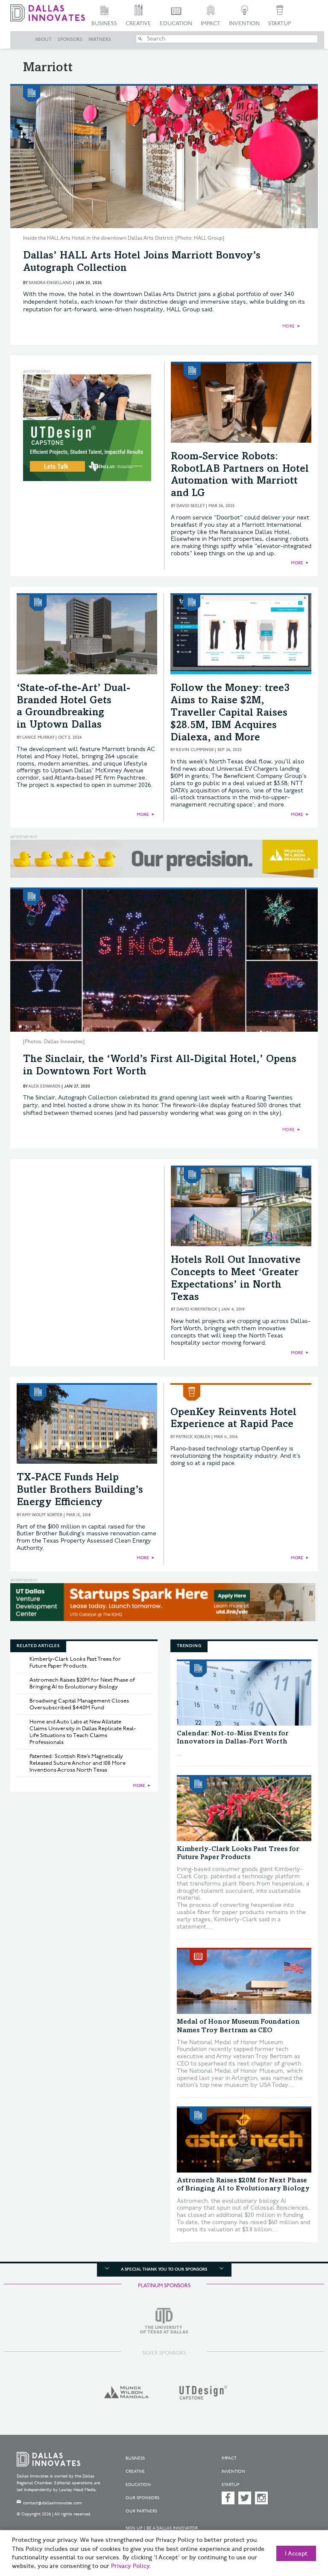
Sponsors (70, 40)
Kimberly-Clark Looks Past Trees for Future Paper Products (75, 1662)
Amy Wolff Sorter (42, 1515)
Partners (100, 40)
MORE (288, 326)
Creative (138, 23)
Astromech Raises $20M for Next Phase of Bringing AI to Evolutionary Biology (82, 1683)
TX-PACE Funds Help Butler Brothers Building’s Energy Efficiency (80, 1491)
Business (104, 23)
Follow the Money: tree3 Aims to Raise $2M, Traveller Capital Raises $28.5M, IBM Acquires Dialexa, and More (230, 713)
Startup (280, 23)
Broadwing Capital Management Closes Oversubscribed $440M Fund (79, 1704)
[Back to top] (300, 2529)
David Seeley (190, 506)
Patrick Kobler (193, 1437)
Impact (211, 23)
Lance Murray (38, 737)
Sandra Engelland (50, 283)
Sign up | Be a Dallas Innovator (162, 2528)
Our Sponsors (142, 2498)
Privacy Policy (130, 2566)
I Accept (296, 2554)
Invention (244, 23)
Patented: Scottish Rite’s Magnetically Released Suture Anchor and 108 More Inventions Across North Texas (78, 1763)
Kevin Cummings (195, 750)
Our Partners (141, 2511)
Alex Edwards (44, 1086)
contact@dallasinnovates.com (53, 2503)
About (43, 40)
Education (176, 23)
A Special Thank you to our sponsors (164, 2269)
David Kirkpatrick (197, 1309)
